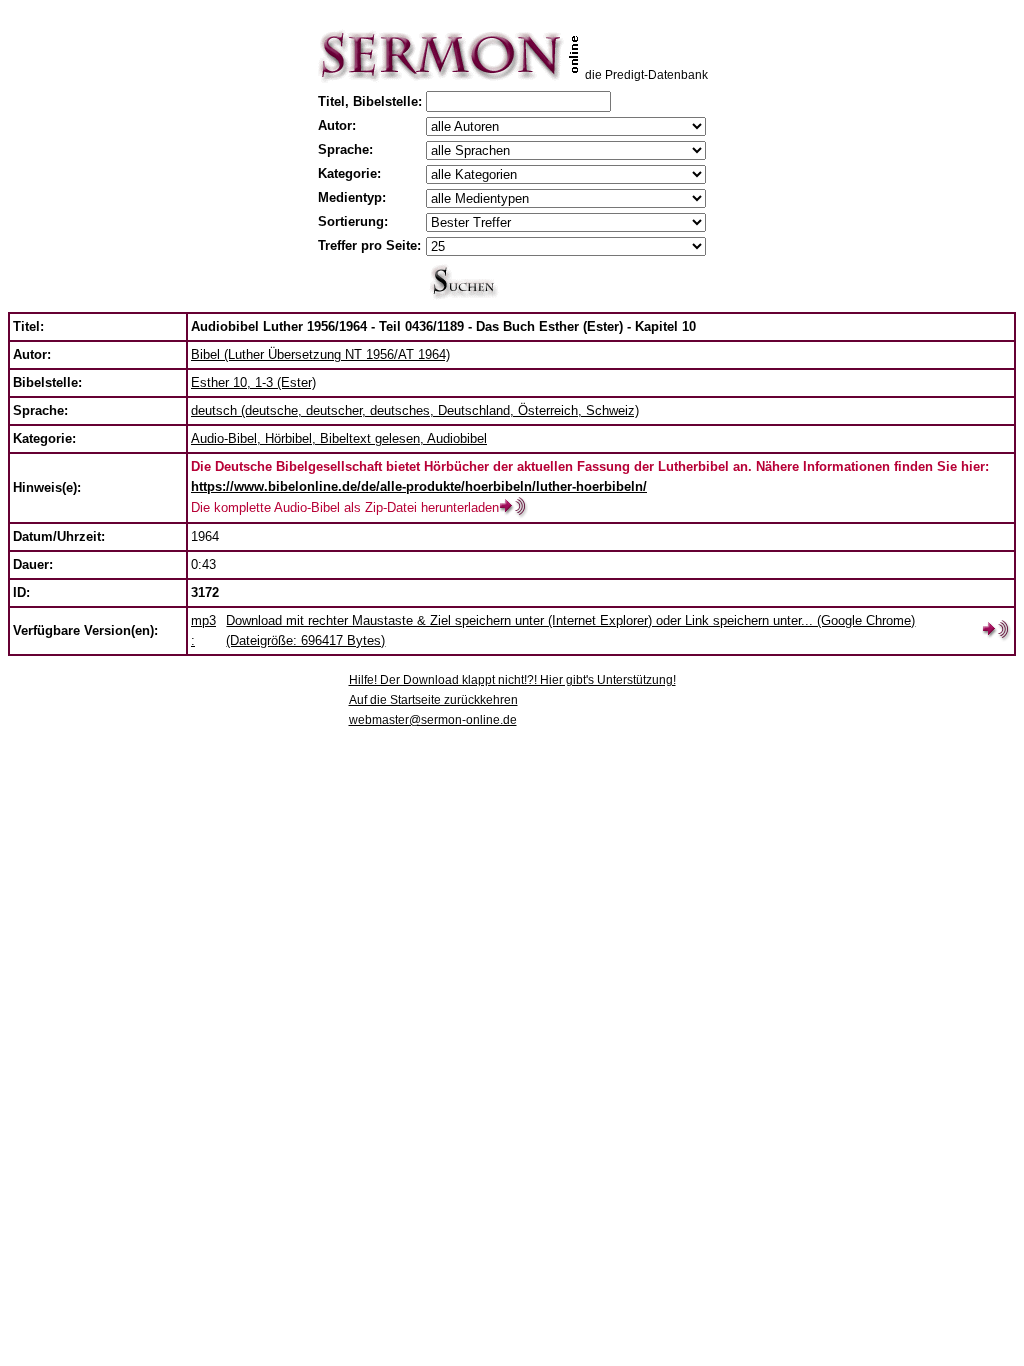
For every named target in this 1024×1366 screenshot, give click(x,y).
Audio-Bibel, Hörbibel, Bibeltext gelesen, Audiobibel (339, 438)
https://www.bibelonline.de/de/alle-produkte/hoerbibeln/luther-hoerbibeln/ (419, 486)
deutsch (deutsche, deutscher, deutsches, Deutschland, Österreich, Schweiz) (415, 410)
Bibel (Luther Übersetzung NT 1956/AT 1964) (320, 354)
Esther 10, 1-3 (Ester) (253, 382)
